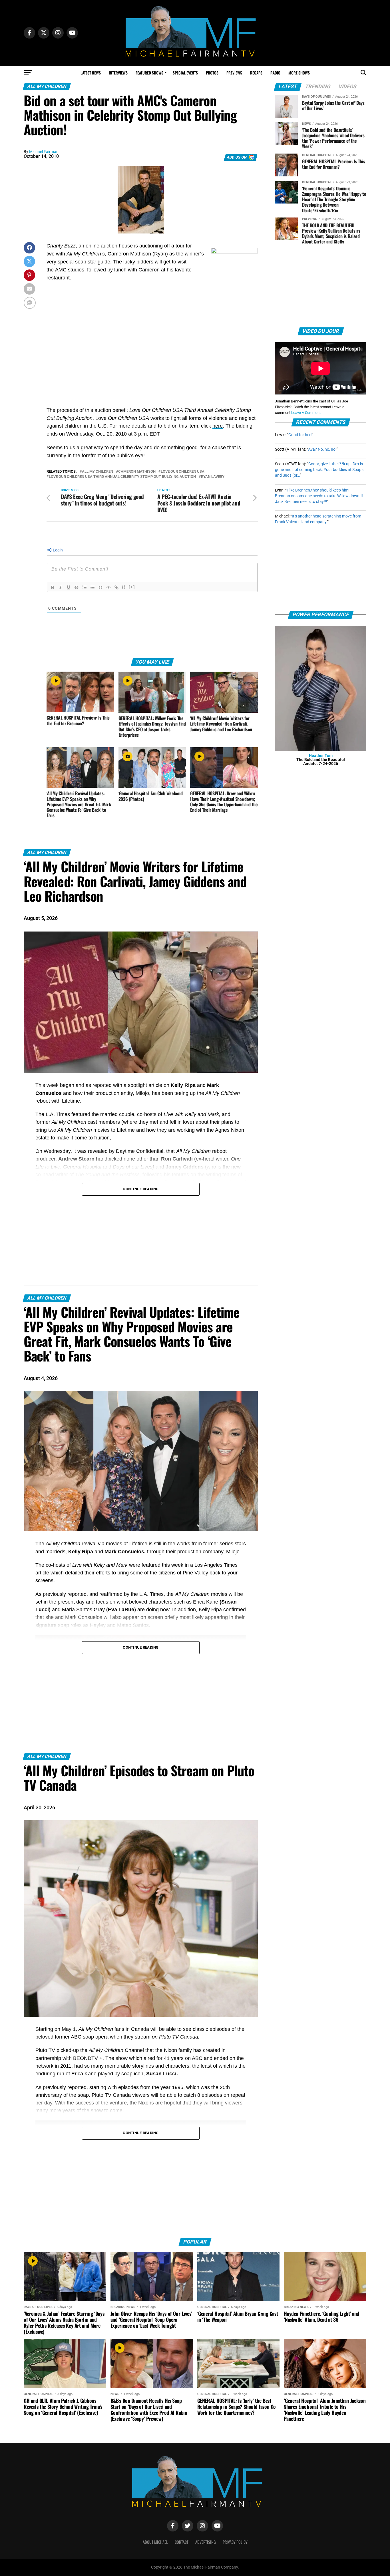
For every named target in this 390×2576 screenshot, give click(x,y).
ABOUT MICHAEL (155, 2542)
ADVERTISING (206, 2542)
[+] (132, 587)
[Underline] (69, 587)
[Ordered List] (85, 587)
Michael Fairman (44, 152)
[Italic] (61, 587)
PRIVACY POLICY (235, 2542)
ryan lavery (213, 477)
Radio (275, 73)
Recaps (256, 73)
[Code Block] (108, 587)
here (218, 426)
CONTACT (182, 2542)
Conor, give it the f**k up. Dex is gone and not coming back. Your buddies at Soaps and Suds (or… (319, 470)
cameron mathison (137, 472)
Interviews (118, 73)
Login (57, 550)
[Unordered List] (93, 587)
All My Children (97, 472)
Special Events (185, 73)
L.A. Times (57, 1114)
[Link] (116, 587)
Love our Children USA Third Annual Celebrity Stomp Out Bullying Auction (122, 477)
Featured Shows (149, 73)
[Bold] (53, 587)
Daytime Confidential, (140, 1151)
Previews (234, 73)
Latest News (91, 73)
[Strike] (77, 587)
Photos (212, 73)
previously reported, (65, 1594)
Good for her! (300, 435)
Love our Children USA (183, 472)
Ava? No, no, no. (322, 449)
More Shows (299, 73)
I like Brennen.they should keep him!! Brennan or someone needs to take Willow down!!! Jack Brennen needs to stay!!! (319, 496)
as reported (99, 1085)
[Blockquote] (100, 587)
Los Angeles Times (216, 1565)
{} (124, 587)
